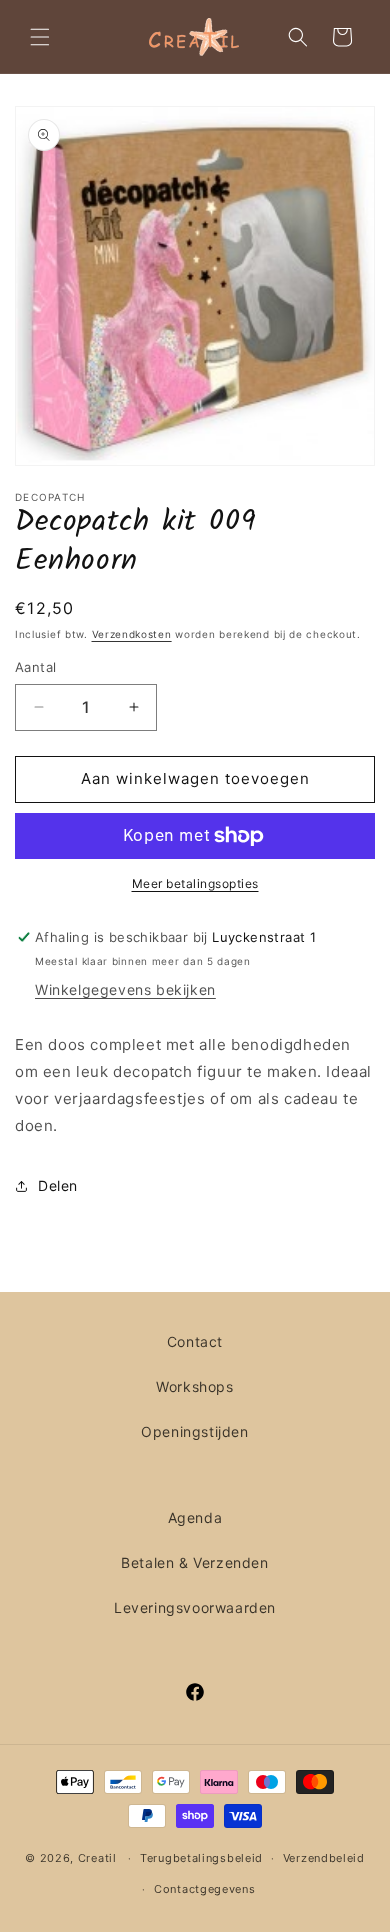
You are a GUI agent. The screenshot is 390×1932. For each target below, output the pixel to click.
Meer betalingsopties (195, 883)
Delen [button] (58, 1185)
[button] (40, 37)
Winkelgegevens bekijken (125, 989)
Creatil (97, 1858)
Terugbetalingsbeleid (201, 1858)
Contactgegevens (205, 1889)
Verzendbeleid (324, 1858)
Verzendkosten (132, 634)
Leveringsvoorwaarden (195, 1607)
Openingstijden (194, 1431)
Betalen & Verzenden (194, 1562)
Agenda (195, 1517)
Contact (195, 1341)
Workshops (194, 1386)
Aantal (35, 667)
